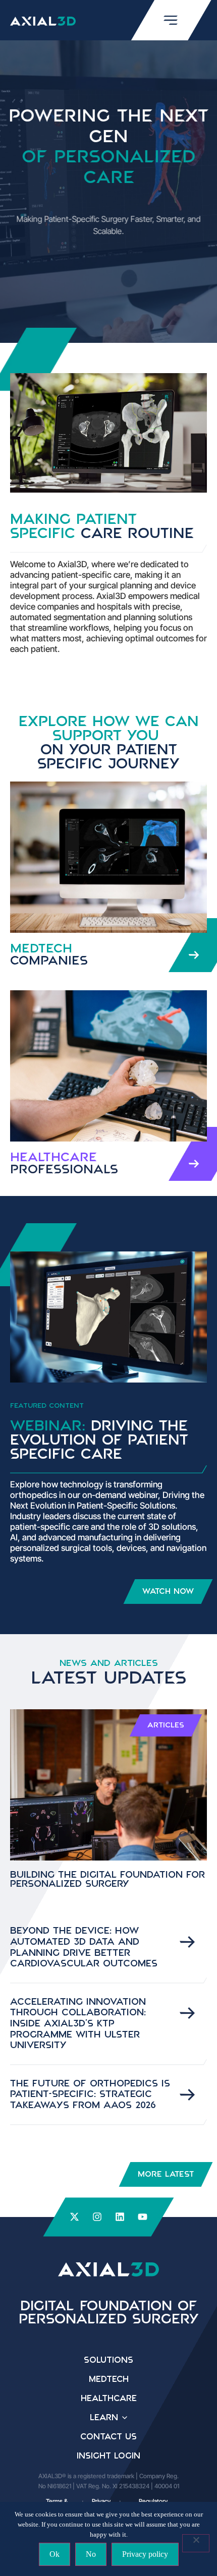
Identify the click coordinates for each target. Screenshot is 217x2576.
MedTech (49, 955)
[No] (196, 2543)
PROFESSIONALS (64, 1164)
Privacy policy (145, 2554)
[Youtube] (143, 2217)
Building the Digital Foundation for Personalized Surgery (107, 1880)
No (91, 2554)
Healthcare (109, 2399)
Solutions (108, 2360)
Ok (55, 2554)
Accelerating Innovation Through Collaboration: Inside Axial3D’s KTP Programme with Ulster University (78, 2024)
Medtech (109, 2379)
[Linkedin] (120, 2217)
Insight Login (108, 2456)
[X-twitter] (74, 2217)
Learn (104, 2418)
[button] (166, 1725)
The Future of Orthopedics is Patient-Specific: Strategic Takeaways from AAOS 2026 (90, 2095)
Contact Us (108, 2437)
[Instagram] (97, 2217)
